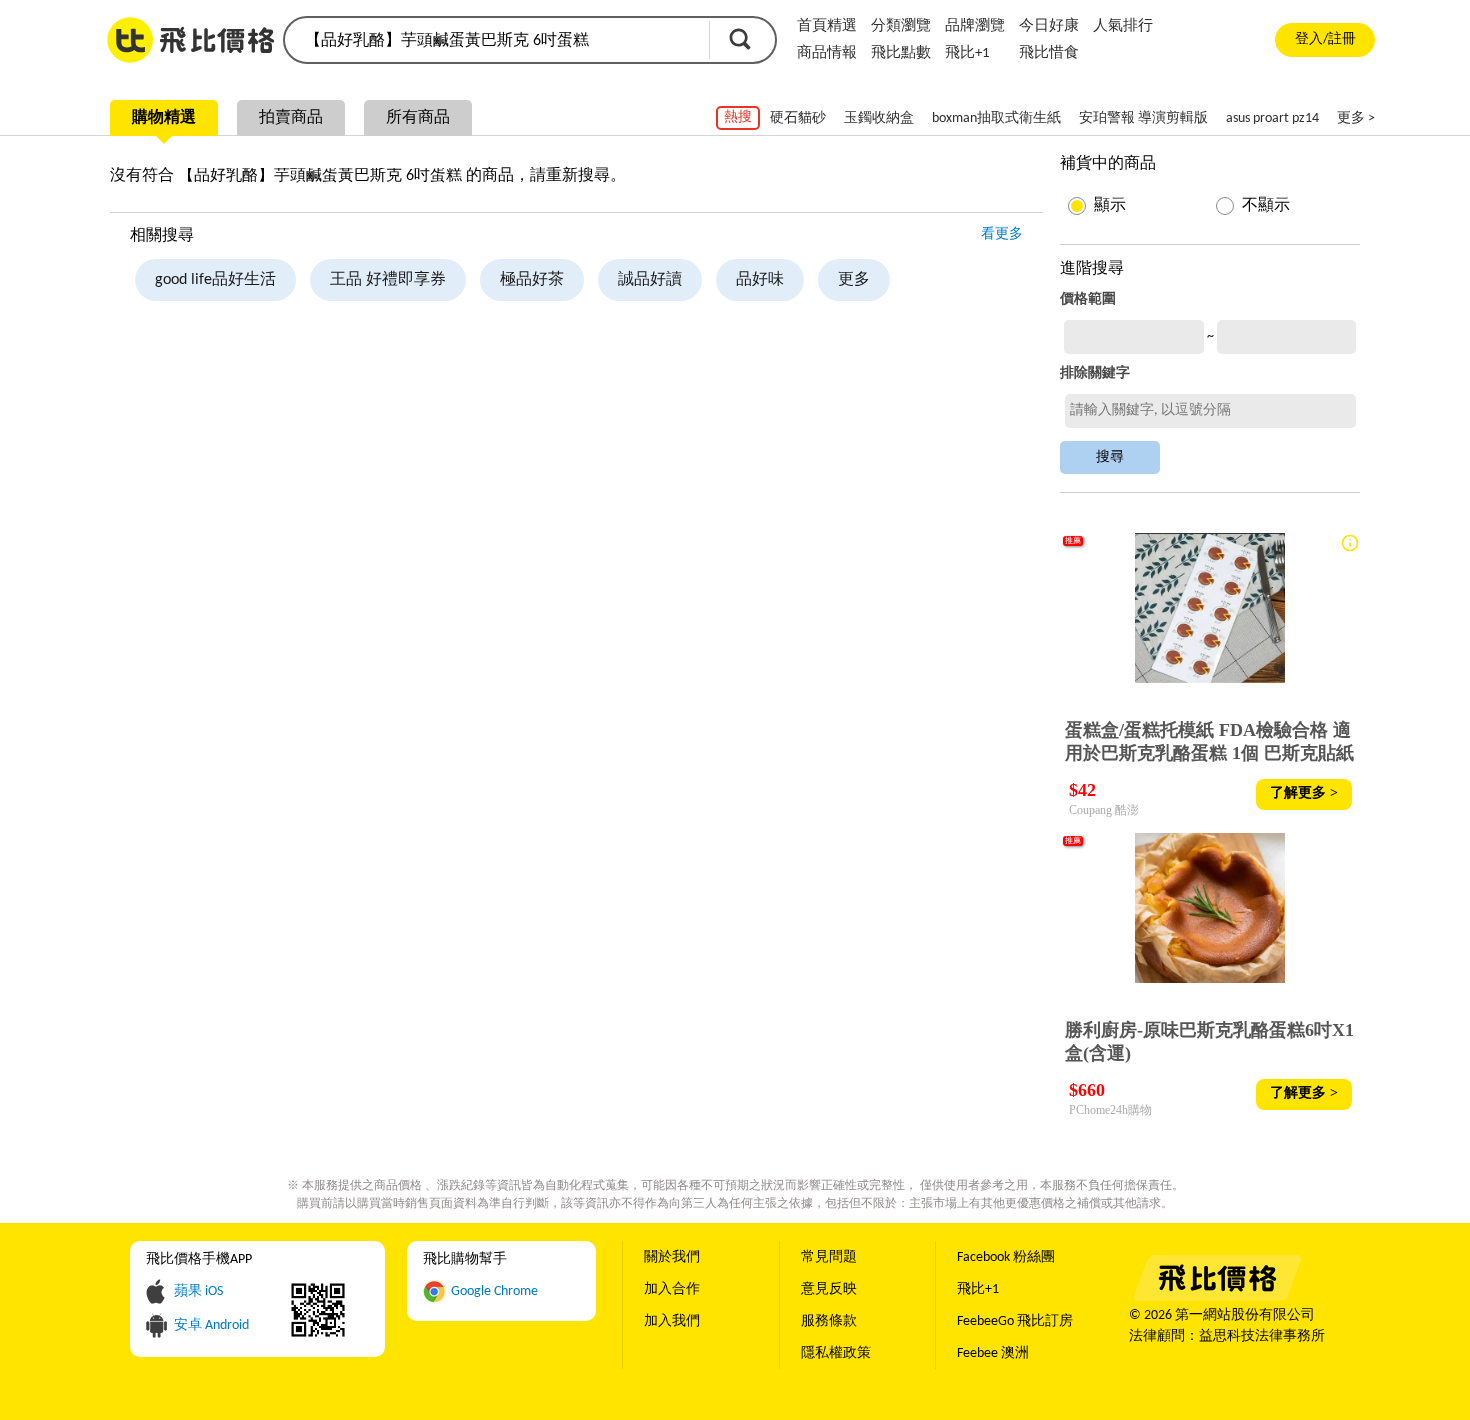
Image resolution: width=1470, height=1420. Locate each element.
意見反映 (829, 1289)
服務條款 (829, 1321)
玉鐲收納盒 (879, 118)
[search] (495, 40)
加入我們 (672, 1321)
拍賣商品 (291, 118)
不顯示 (1266, 206)
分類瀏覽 (901, 26)
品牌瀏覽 (975, 26)
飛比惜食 (1049, 53)
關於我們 (672, 1257)
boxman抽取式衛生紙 (996, 118)
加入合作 (672, 1289)
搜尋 (740, 39)
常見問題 (829, 1257)
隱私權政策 (836, 1353)
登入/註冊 (1325, 39)
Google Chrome (494, 1291)
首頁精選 (827, 26)
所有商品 (418, 118)
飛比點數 (901, 53)
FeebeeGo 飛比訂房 (1015, 1321)
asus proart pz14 (1272, 118)
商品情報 (827, 53)
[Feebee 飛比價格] (1216, 1297)
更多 (854, 280)
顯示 (1110, 206)
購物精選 (164, 118)
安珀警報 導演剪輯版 (1143, 118)
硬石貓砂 (798, 118)
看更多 (1002, 234)
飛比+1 (967, 53)
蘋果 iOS (198, 1291)
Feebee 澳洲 (993, 1353)
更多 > (1356, 118)
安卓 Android (211, 1325)
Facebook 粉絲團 (1006, 1257)
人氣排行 (1123, 26)
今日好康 (1049, 26)
